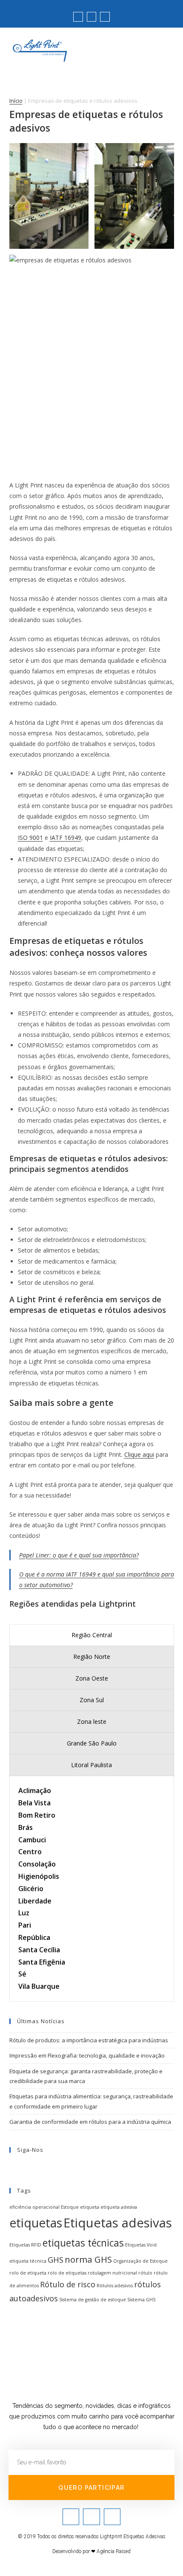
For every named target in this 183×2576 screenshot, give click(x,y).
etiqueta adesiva (119, 2207)
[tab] (92, 1635)
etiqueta (90, 2207)
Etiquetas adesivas (118, 2223)
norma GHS (88, 2259)
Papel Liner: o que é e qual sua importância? (79, 1555)
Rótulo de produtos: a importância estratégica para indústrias (89, 2040)
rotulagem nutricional (112, 2273)
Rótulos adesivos (115, 2286)
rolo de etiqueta (28, 2273)
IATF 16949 (66, 838)
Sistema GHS (141, 2300)
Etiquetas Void (141, 2245)
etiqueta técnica (28, 2261)
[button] (166, 46)
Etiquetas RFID (25, 2245)
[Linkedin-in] (105, 17)
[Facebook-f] (91, 17)
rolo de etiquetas (67, 2273)
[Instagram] (78, 17)
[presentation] (92, 1635)
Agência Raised (114, 2551)
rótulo (145, 2273)
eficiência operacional (34, 2207)
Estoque (70, 2207)
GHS (56, 2260)
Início (16, 101)
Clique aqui (139, 1454)
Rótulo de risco (68, 2284)
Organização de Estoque (140, 2261)
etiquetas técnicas (83, 2243)
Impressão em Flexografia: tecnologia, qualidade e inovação (87, 2055)
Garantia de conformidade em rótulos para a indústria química (90, 2122)
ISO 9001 (30, 838)
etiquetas (36, 2223)
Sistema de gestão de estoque (93, 2300)
